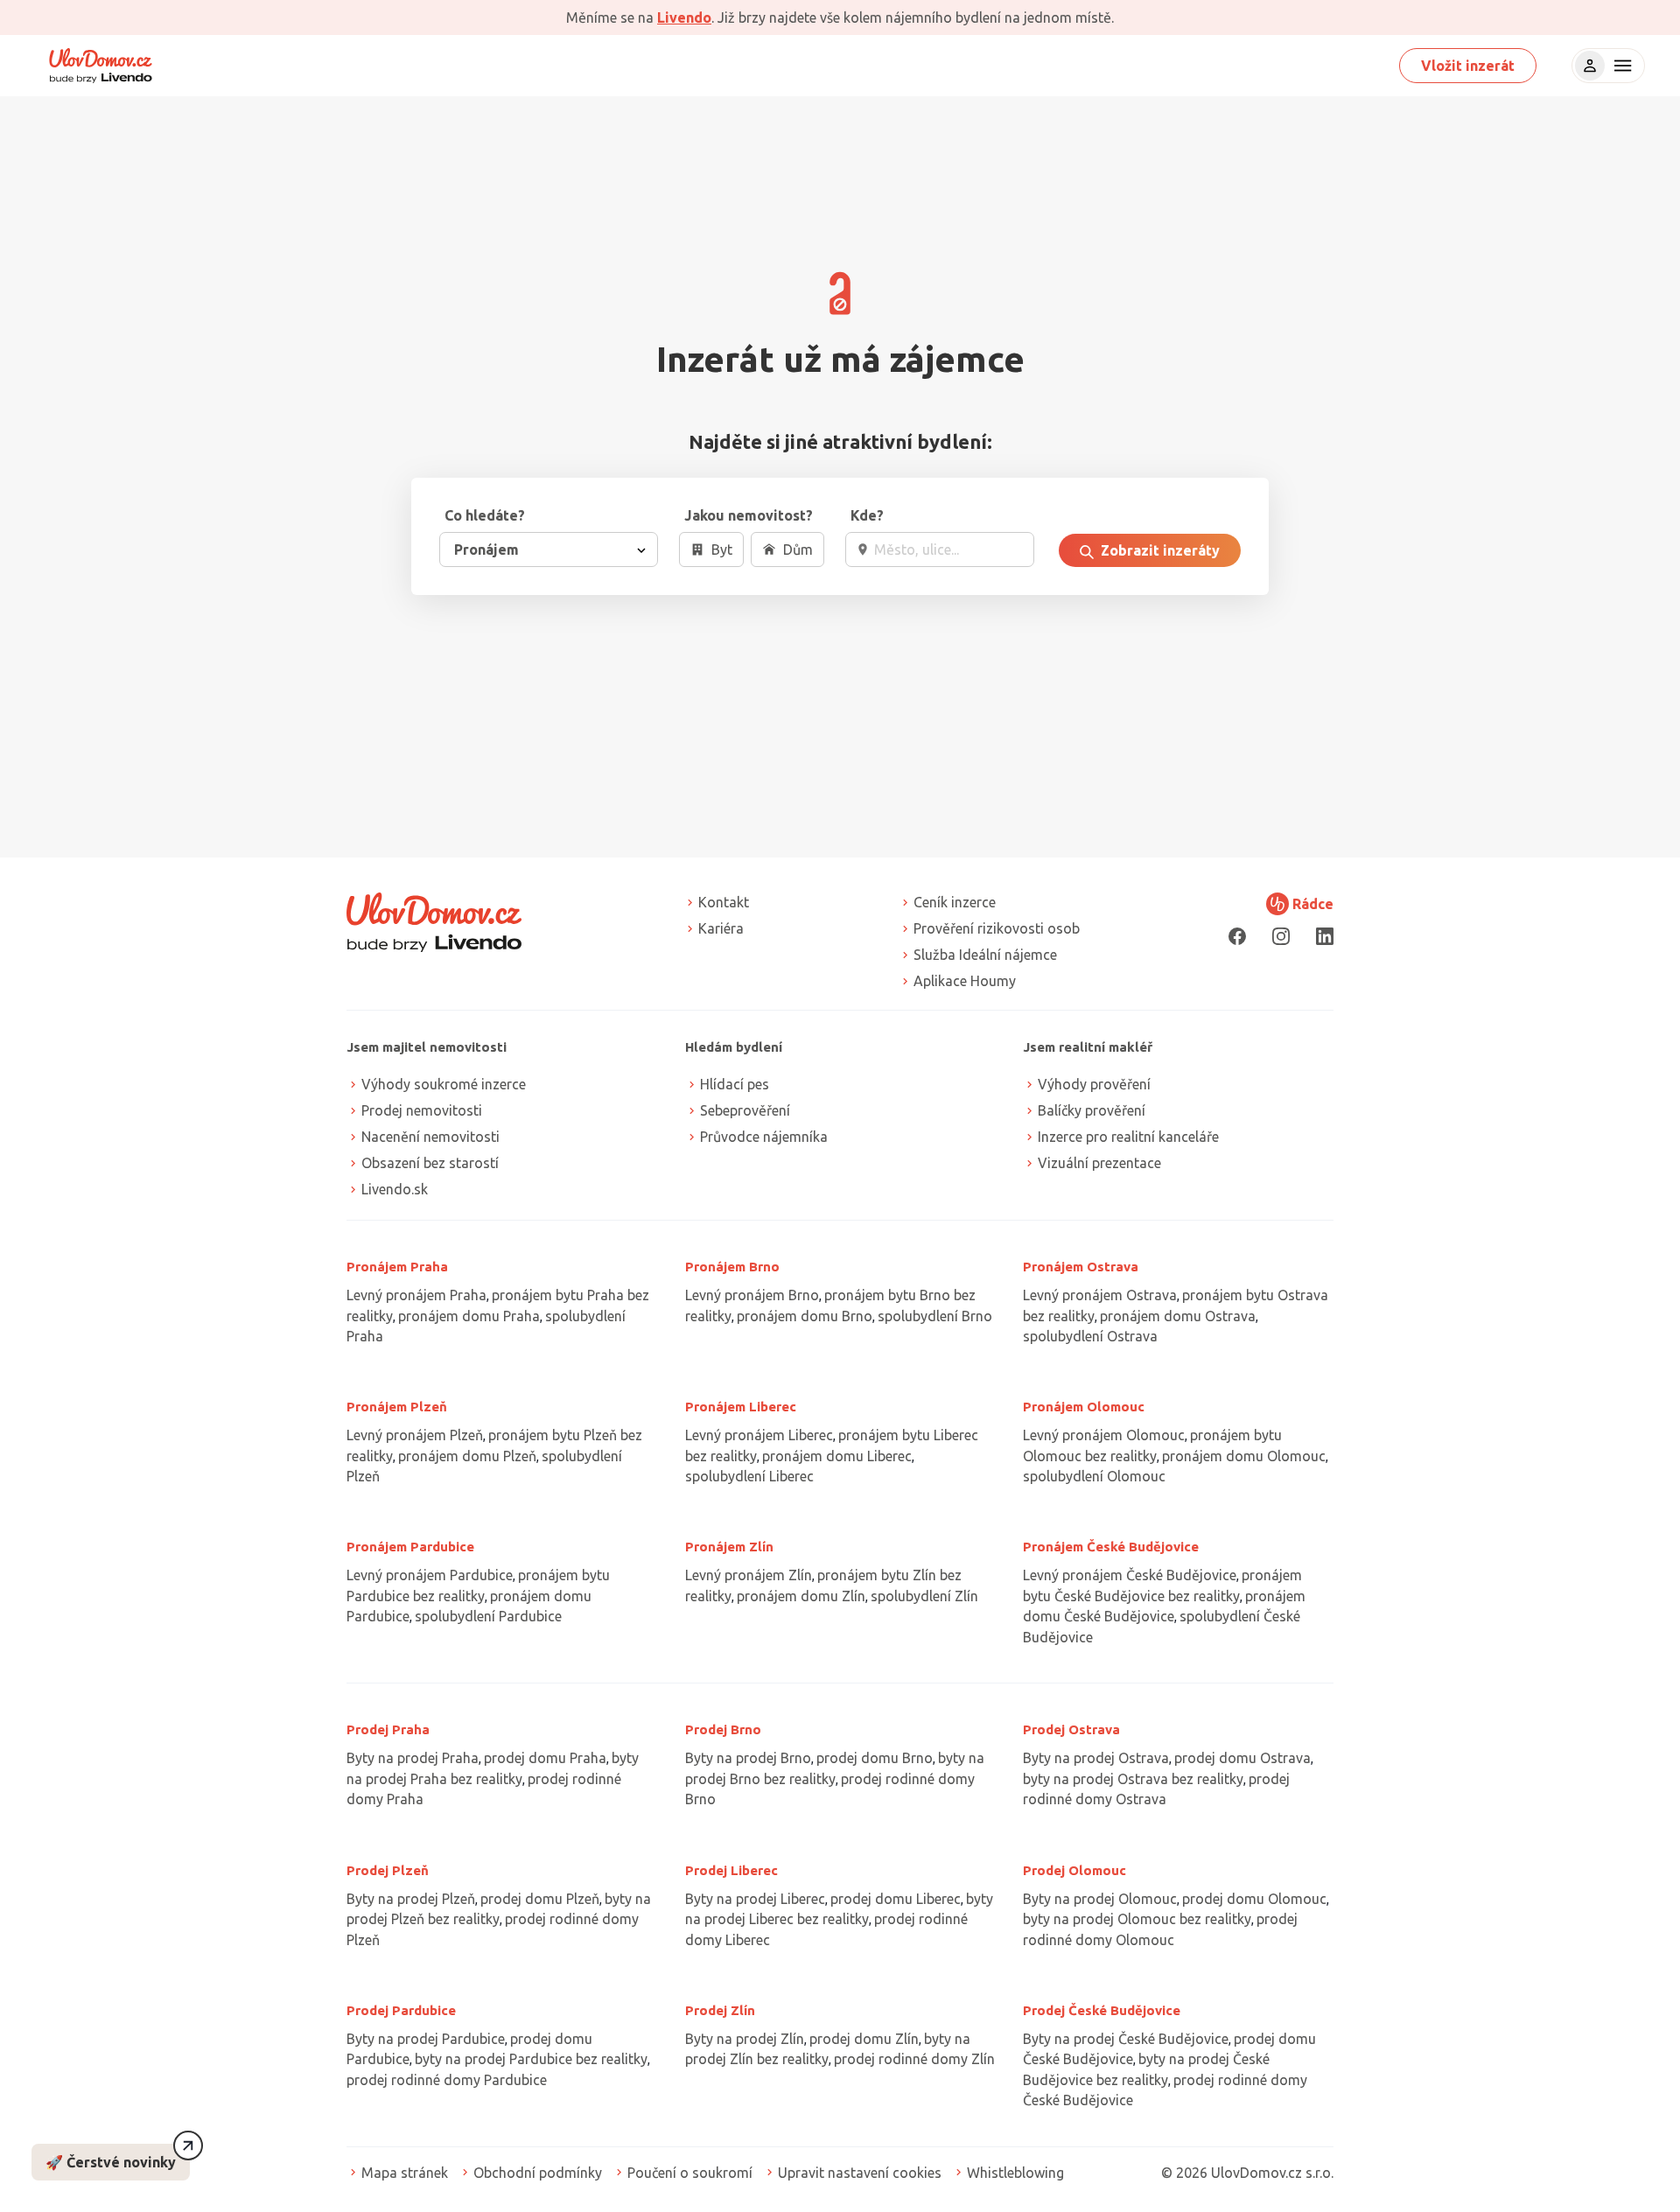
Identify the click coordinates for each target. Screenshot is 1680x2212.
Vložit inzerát (1468, 66)
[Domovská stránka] (101, 66)
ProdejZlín (720, 2010)
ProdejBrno (723, 1729)
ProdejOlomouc (1074, 1870)
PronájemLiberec (741, 1407)
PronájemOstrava (1081, 1267)
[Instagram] (1281, 936)
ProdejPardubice (401, 2010)
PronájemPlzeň (397, 1407)
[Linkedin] (1325, 936)
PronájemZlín (729, 1547)
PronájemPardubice (410, 1547)
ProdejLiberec (731, 1870)
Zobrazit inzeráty (1158, 550)
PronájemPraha (397, 1267)
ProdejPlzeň (388, 1870)
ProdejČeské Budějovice (1102, 2010)
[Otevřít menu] (1620, 66)
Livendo (684, 17)
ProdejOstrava (1071, 1729)
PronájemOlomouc (1084, 1407)
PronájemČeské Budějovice (1111, 1547)
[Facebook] (1237, 936)
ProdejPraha (388, 1729)
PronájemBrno (732, 1267)
